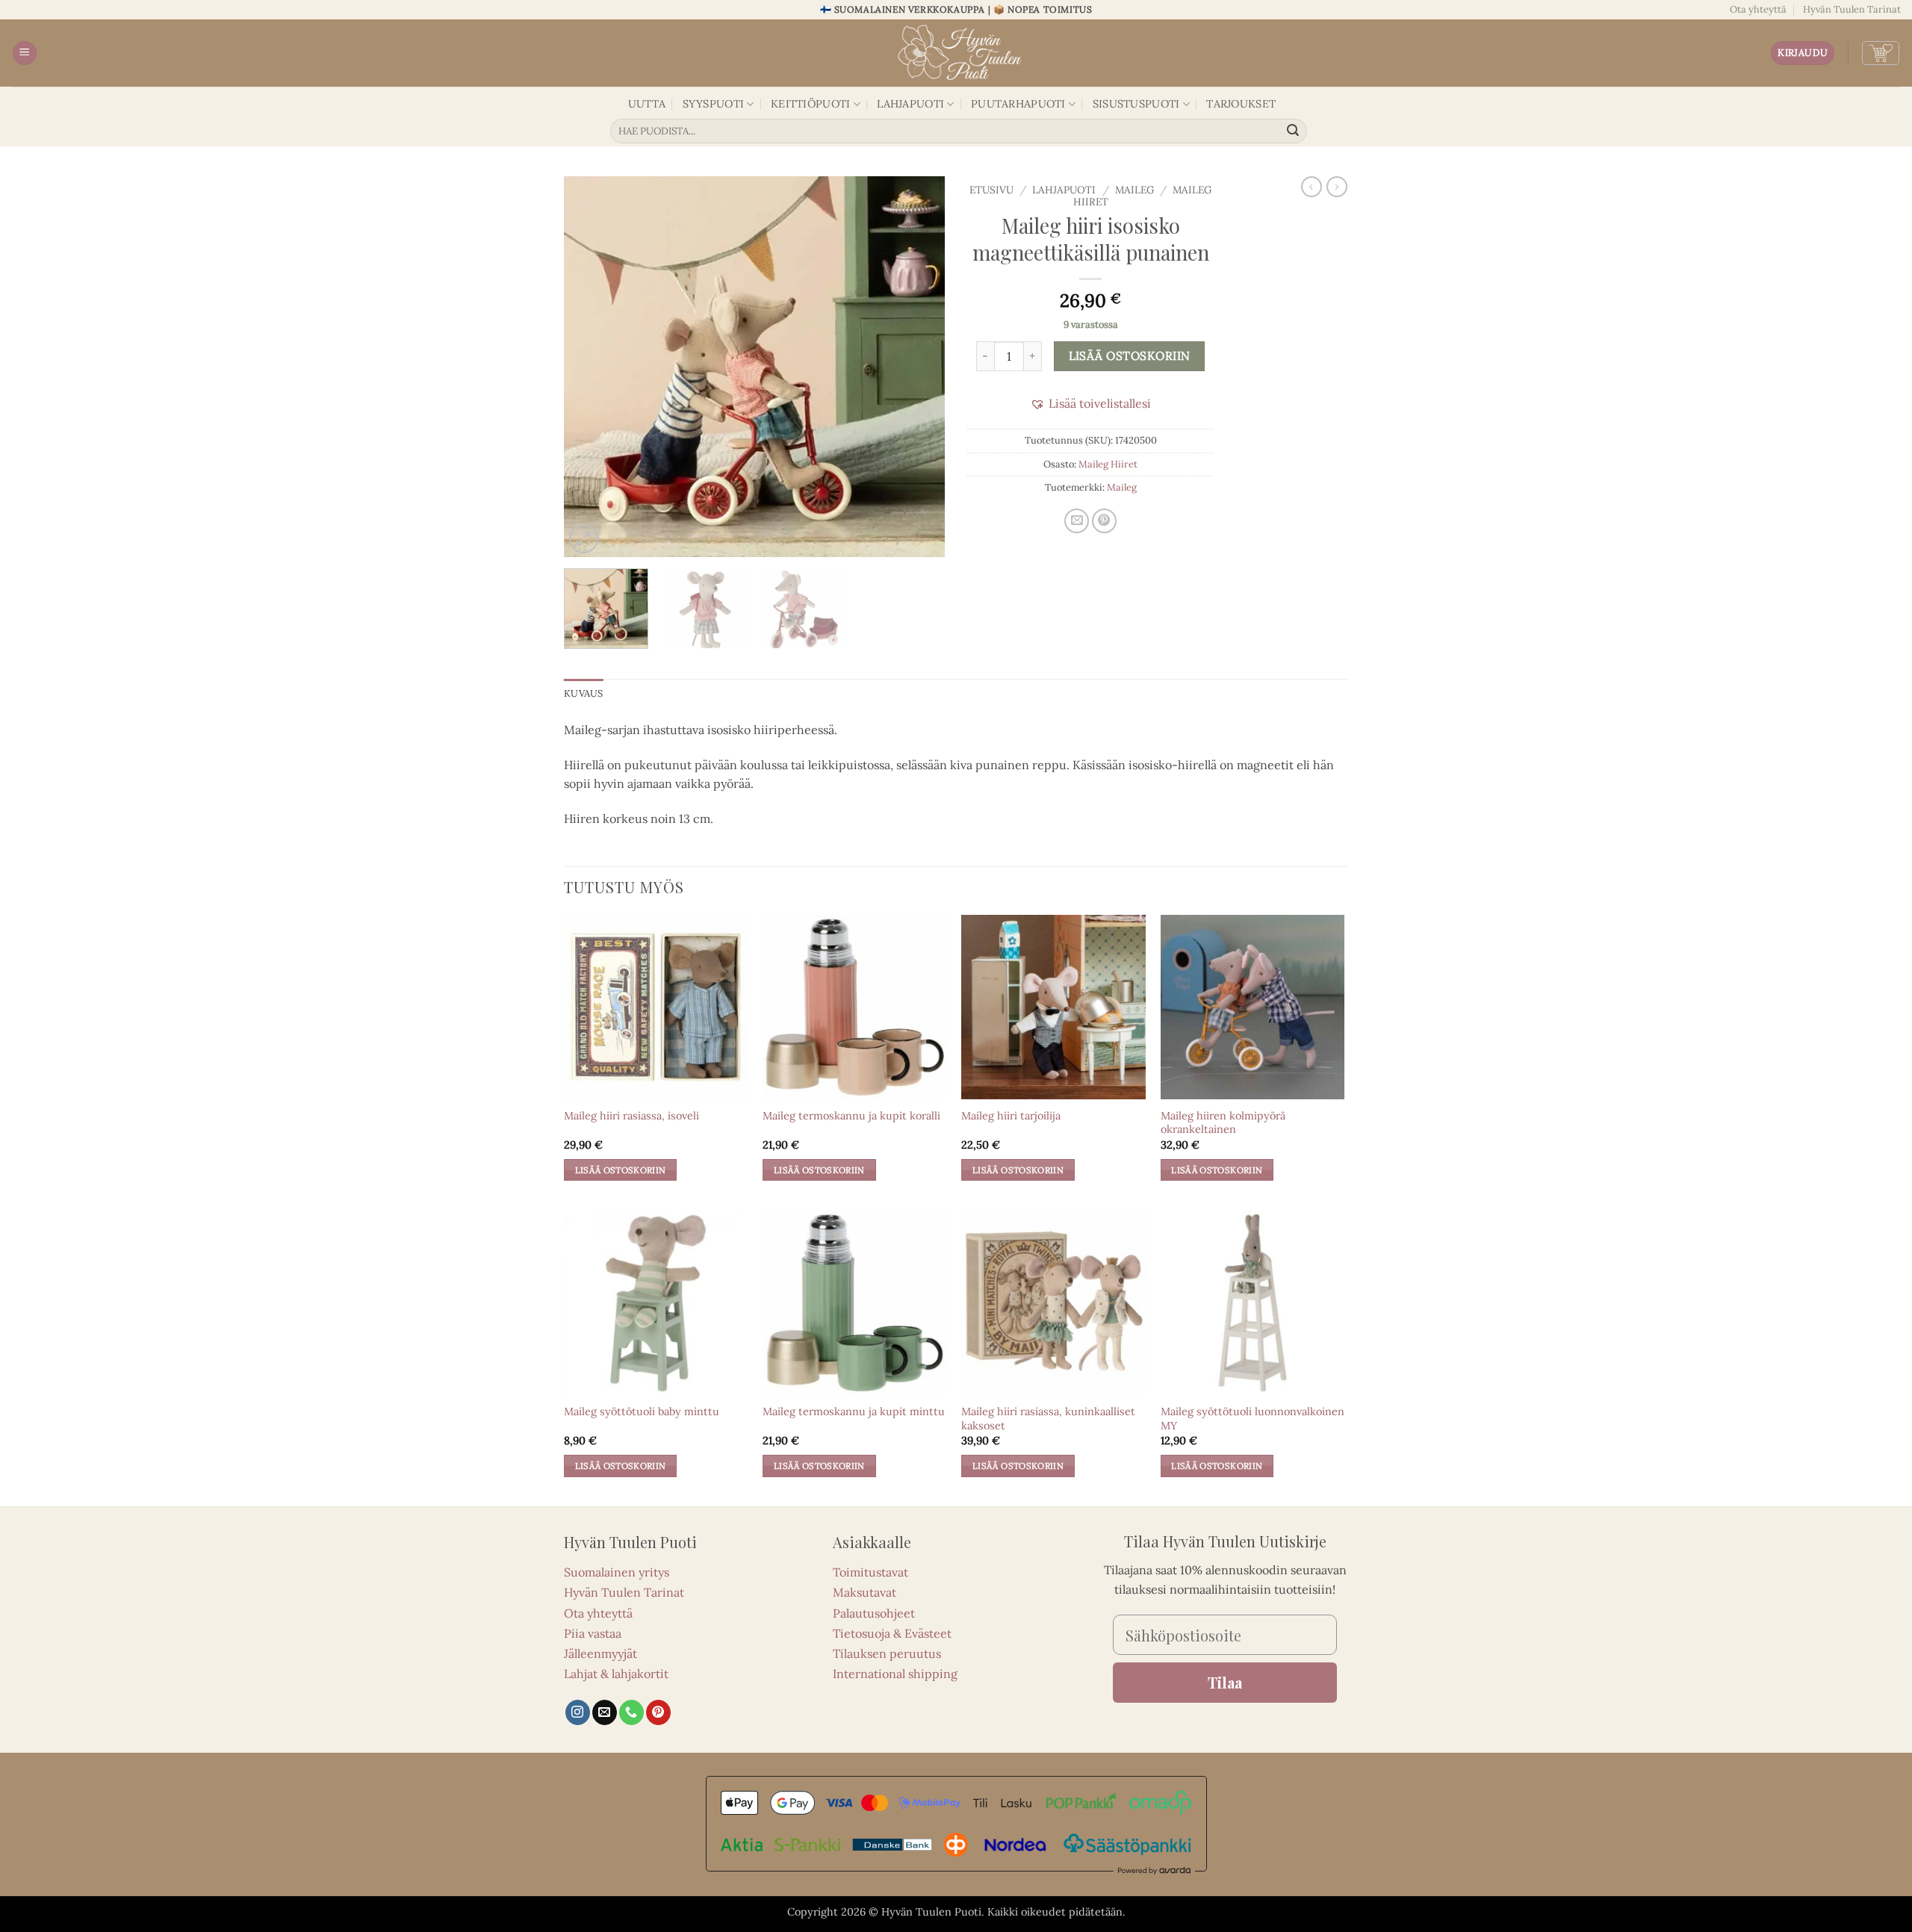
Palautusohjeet (874, 1613)
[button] (25, 53)
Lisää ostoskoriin (1130, 355)
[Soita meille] (631, 1712)
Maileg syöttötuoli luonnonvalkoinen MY (1253, 1419)
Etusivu (991, 190)
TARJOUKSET (1241, 104)
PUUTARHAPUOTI (1018, 104)
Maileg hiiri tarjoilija (1011, 1116)
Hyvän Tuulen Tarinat (1852, 9)
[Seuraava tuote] (1312, 187)
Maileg (1135, 190)
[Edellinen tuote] (1337, 187)
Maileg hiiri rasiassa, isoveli (631, 1116)
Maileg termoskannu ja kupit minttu (854, 1411)
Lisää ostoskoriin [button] (621, 1170)
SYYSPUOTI (714, 104)
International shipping (895, 1674)
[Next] (919, 367)
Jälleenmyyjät (600, 1653)
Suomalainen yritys (617, 1572)
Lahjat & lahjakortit (616, 1674)
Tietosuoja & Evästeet (892, 1633)
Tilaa (1225, 1682)
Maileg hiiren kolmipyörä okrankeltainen (1223, 1123)
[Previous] (590, 367)
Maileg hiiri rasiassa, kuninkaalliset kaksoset (1048, 1419)
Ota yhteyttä (1758, 9)
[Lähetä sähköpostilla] (1077, 521)
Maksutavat (865, 1592)
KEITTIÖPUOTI (810, 104)
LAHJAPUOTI (910, 104)
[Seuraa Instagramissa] (578, 1712)
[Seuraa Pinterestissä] (658, 1712)
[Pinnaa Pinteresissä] (1104, 521)
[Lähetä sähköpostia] (605, 1712)
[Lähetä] (1294, 131)
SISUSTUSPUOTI (1136, 104)
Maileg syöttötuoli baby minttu (642, 1411)
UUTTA (647, 104)
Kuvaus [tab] (584, 693)
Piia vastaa (593, 1633)
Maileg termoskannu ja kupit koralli (851, 1116)
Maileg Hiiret (1108, 464)
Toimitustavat (870, 1572)
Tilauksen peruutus (887, 1653)
